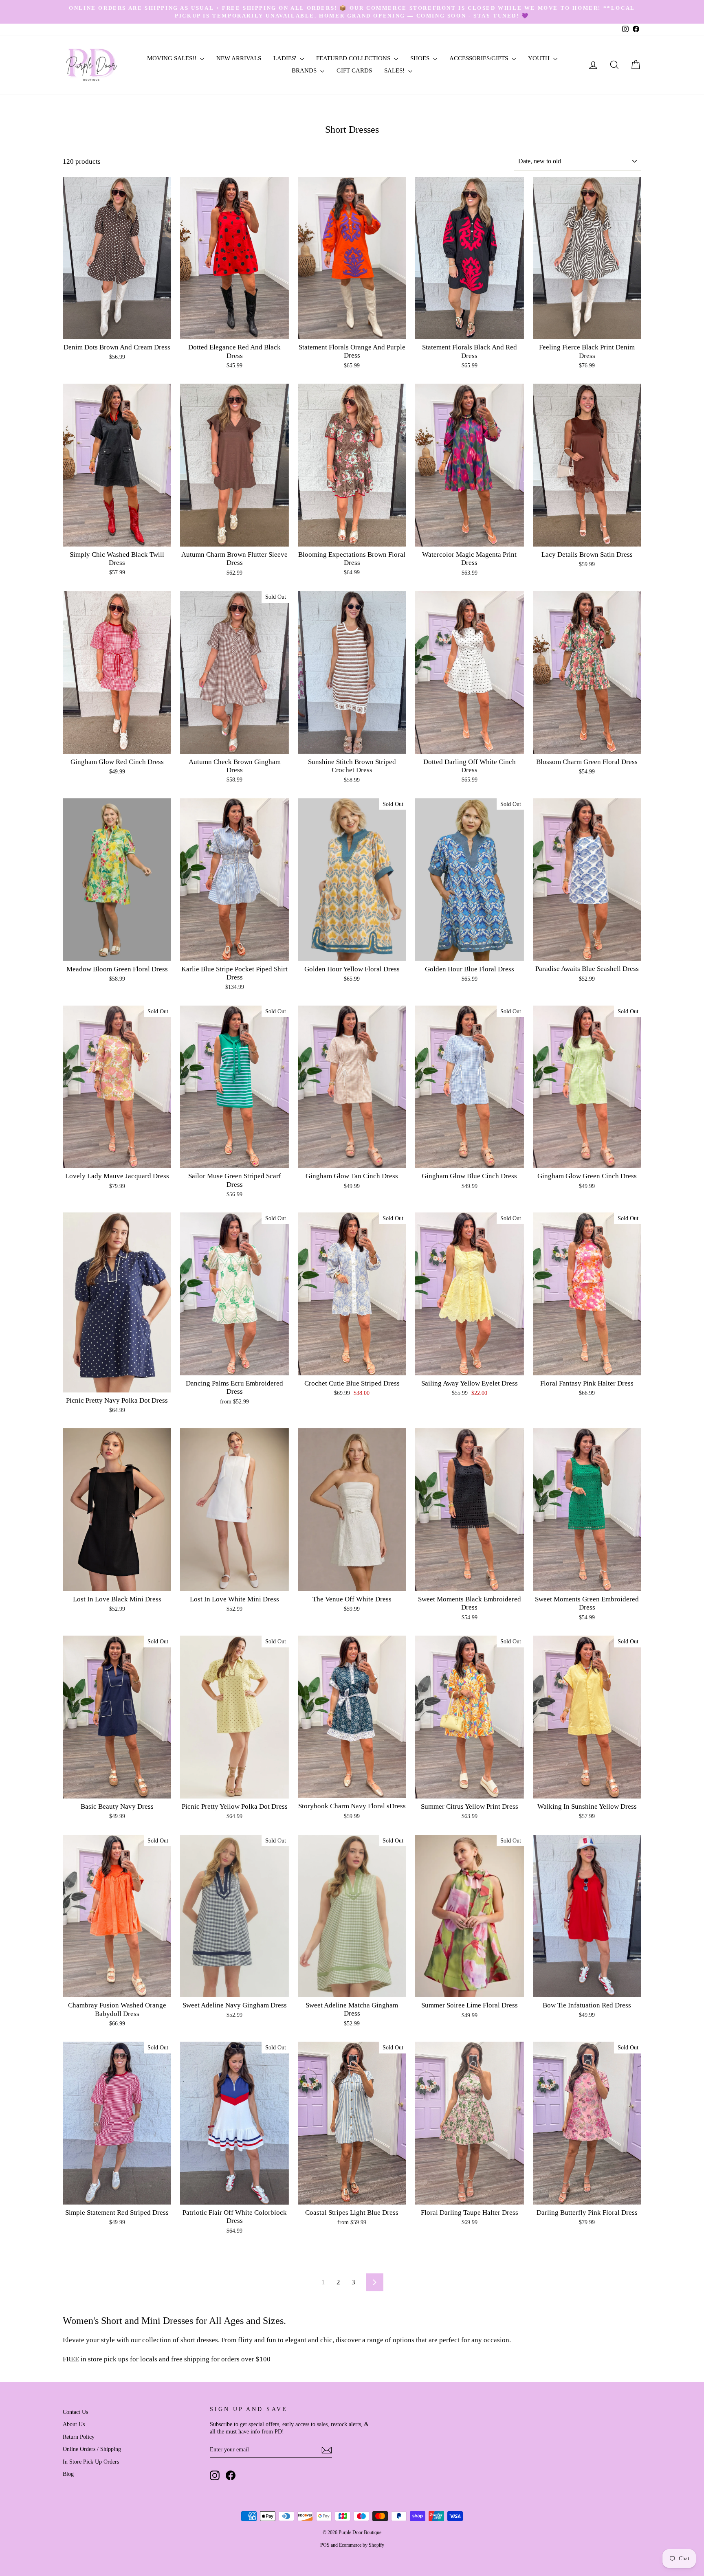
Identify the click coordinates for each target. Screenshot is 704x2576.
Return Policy (79, 2437)
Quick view (117, 330)
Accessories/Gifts (480, 58)
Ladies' (286, 58)
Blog (68, 2474)
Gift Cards (354, 70)
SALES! (395, 70)
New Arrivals (239, 58)
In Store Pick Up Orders (91, 2462)
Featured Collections (354, 58)
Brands (305, 70)
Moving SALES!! (173, 58)
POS (325, 2545)
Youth (540, 58)
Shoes (421, 58)
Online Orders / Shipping (92, 2449)
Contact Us (75, 2412)
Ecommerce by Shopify (362, 2545)
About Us (74, 2424)
